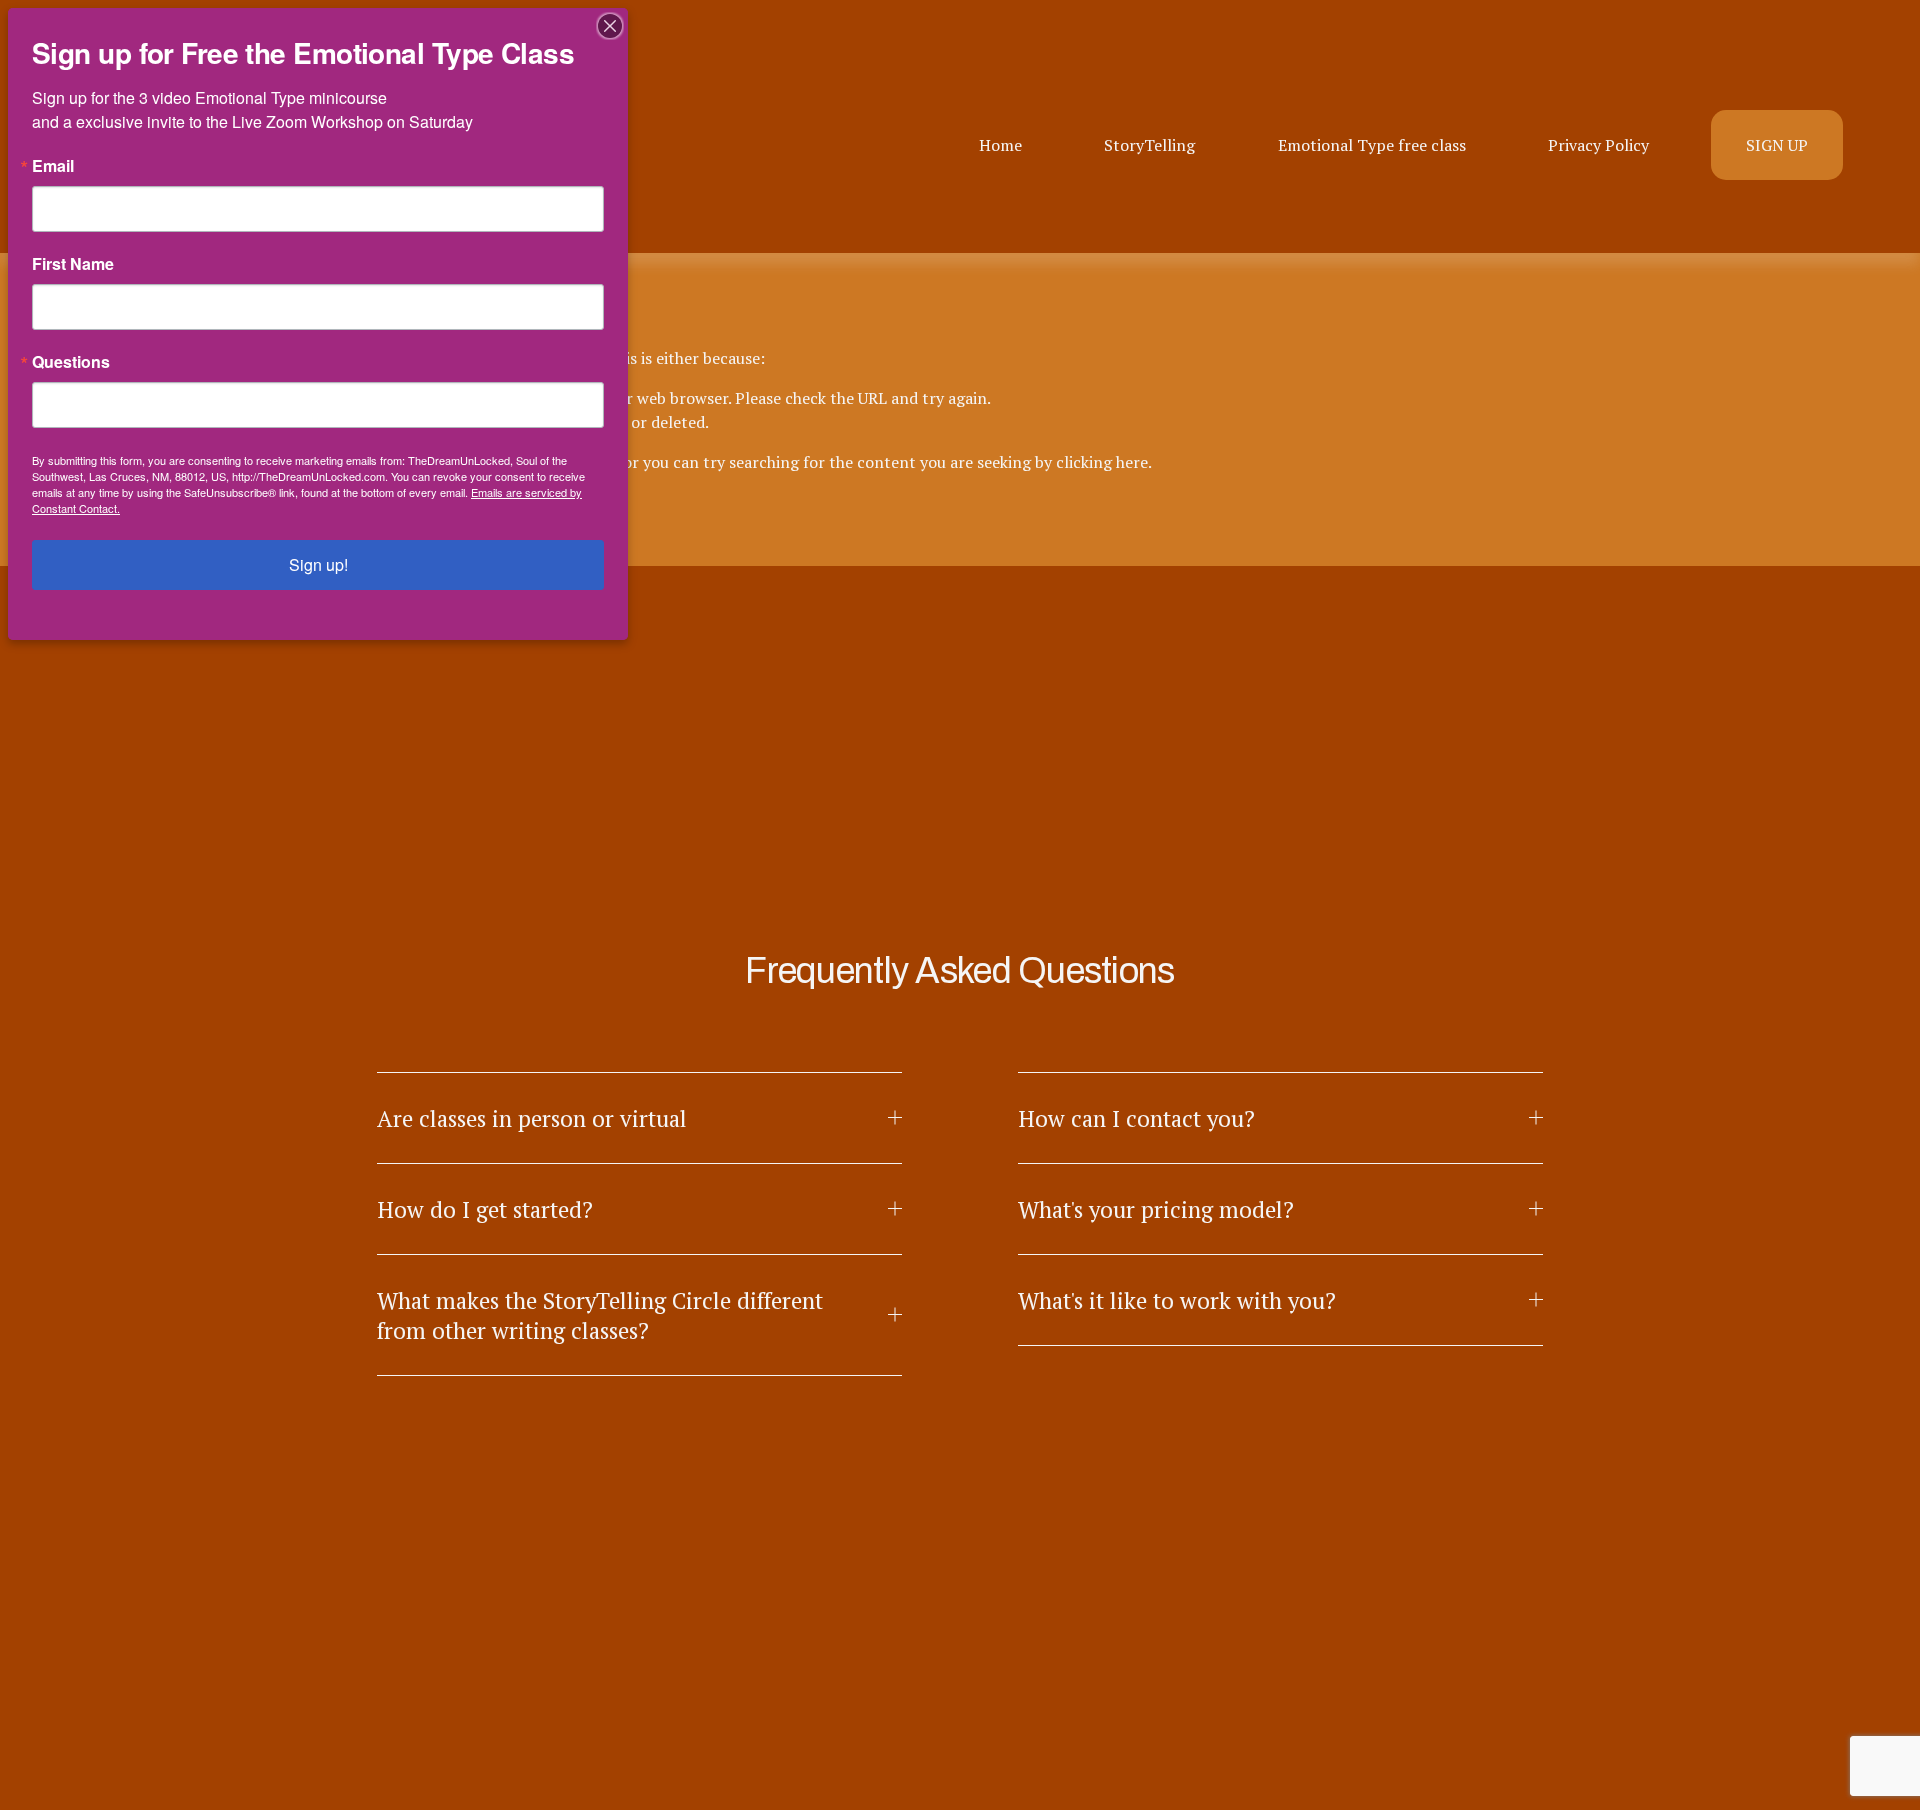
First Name (73, 264)
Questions (71, 362)
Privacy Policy (1598, 145)
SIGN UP (1777, 145)
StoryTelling (1149, 145)
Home (1000, 145)
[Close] (610, 26)
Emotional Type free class (1372, 145)
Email (53, 166)
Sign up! (318, 564)
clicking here (1102, 462)
